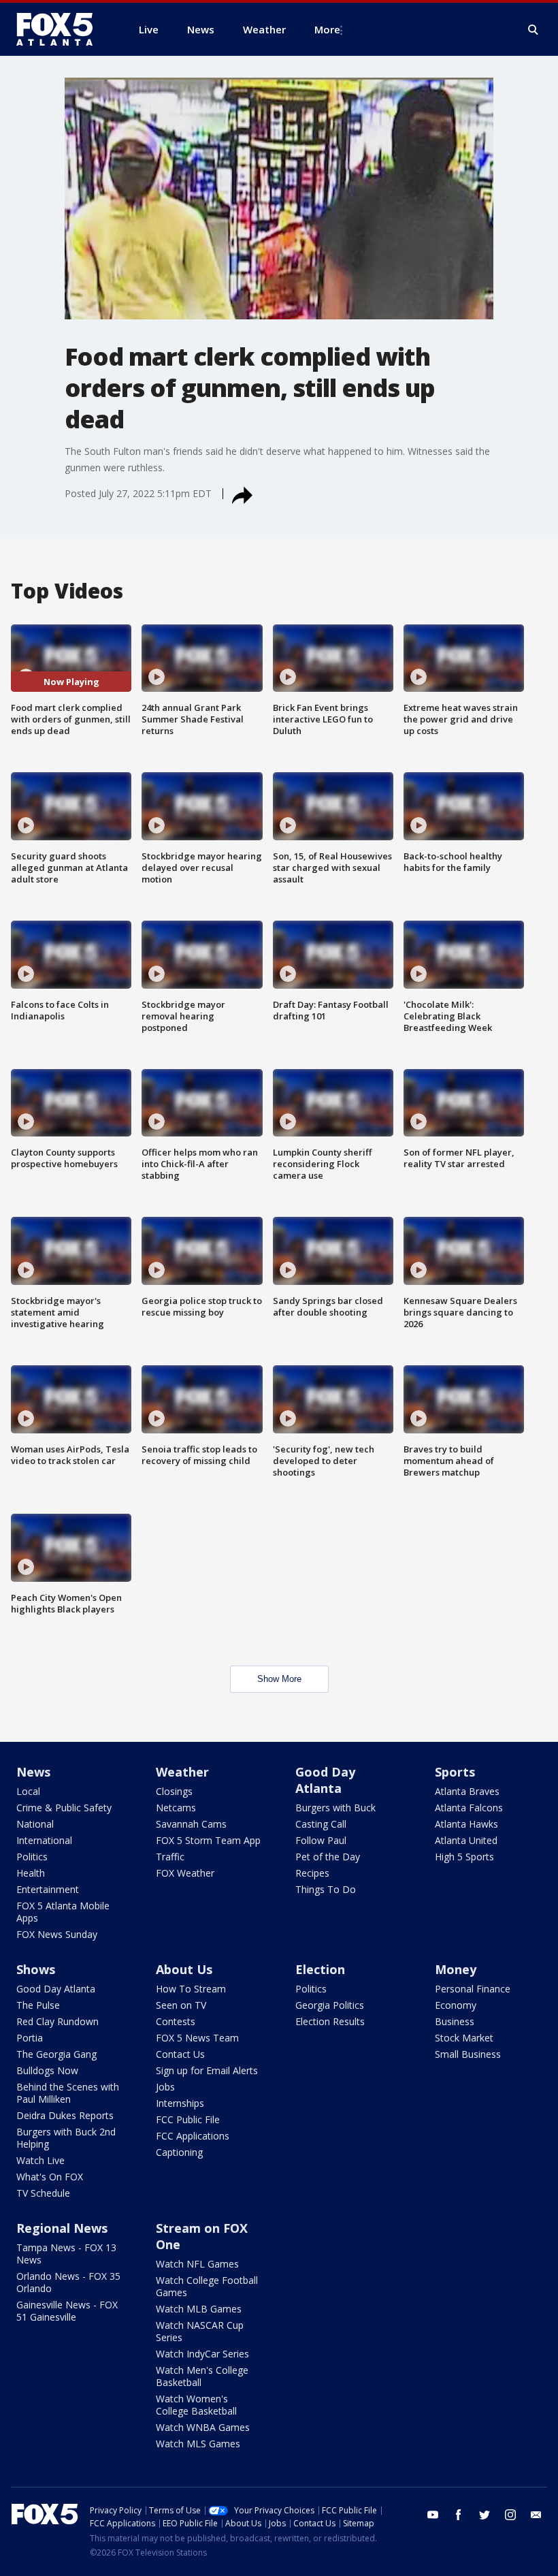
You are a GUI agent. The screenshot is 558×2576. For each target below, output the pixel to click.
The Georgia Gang (56, 2054)
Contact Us (180, 2054)
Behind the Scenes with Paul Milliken (68, 2093)
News (33, 1772)
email (536, 2515)
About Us (184, 1969)
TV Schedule (43, 2193)
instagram (510, 2515)
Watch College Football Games (207, 2286)
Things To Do (326, 1889)
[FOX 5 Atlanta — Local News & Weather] (61, 29)
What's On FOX (50, 2177)
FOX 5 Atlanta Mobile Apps (63, 1912)
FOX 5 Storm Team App (208, 1840)
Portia (30, 2038)
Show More (279, 1679)
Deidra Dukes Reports (65, 2115)
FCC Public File (188, 2119)
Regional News (62, 2228)
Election (320, 1969)
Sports (455, 1772)
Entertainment (48, 1889)
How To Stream (191, 1989)
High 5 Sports (464, 1857)
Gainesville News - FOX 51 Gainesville (67, 2311)
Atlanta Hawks (466, 1824)
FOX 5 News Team (197, 2038)
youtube (433, 2515)
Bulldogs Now (47, 2070)
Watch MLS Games (198, 2444)
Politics (32, 1857)
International (44, 1840)
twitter (485, 2515)
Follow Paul (321, 1840)
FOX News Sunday (57, 1934)
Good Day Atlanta (325, 1780)
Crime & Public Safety (64, 1808)
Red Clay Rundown (58, 2021)
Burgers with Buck (335, 1808)
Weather (182, 1772)
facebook (459, 2515)
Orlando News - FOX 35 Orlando (68, 2282)
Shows (36, 1969)
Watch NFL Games (197, 2264)
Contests (176, 2021)
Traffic (170, 1857)
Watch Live (40, 2160)
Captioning (179, 2152)
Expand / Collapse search (534, 30)
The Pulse (38, 2005)
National (35, 1824)
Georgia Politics (330, 2005)
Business (455, 2021)
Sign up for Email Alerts (207, 2070)
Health (31, 1873)
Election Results (330, 2021)
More (327, 29)
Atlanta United (466, 1840)
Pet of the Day (328, 1857)
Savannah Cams (191, 1824)
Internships (180, 2103)
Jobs (165, 2087)
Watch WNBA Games (203, 2427)
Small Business (468, 2054)
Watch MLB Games (199, 2309)
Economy (456, 2005)
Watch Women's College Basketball (196, 2405)
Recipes (312, 1873)
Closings (174, 1791)
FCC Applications (193, 2136)
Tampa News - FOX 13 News (66, 2254)
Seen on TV (181, 2005)
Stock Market (464, 2038)
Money (456, 1969)
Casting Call (321, 1824)
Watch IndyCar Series (202, 2354)
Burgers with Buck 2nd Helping (66, 2138)
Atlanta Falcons (469, 1808)
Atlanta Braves (467, 1791)
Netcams (176, 1808)
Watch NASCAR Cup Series (200, 2331)
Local (28, 1791)
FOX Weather (185, 1873)
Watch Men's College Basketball (202, 2376)
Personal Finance (473, 1989)
